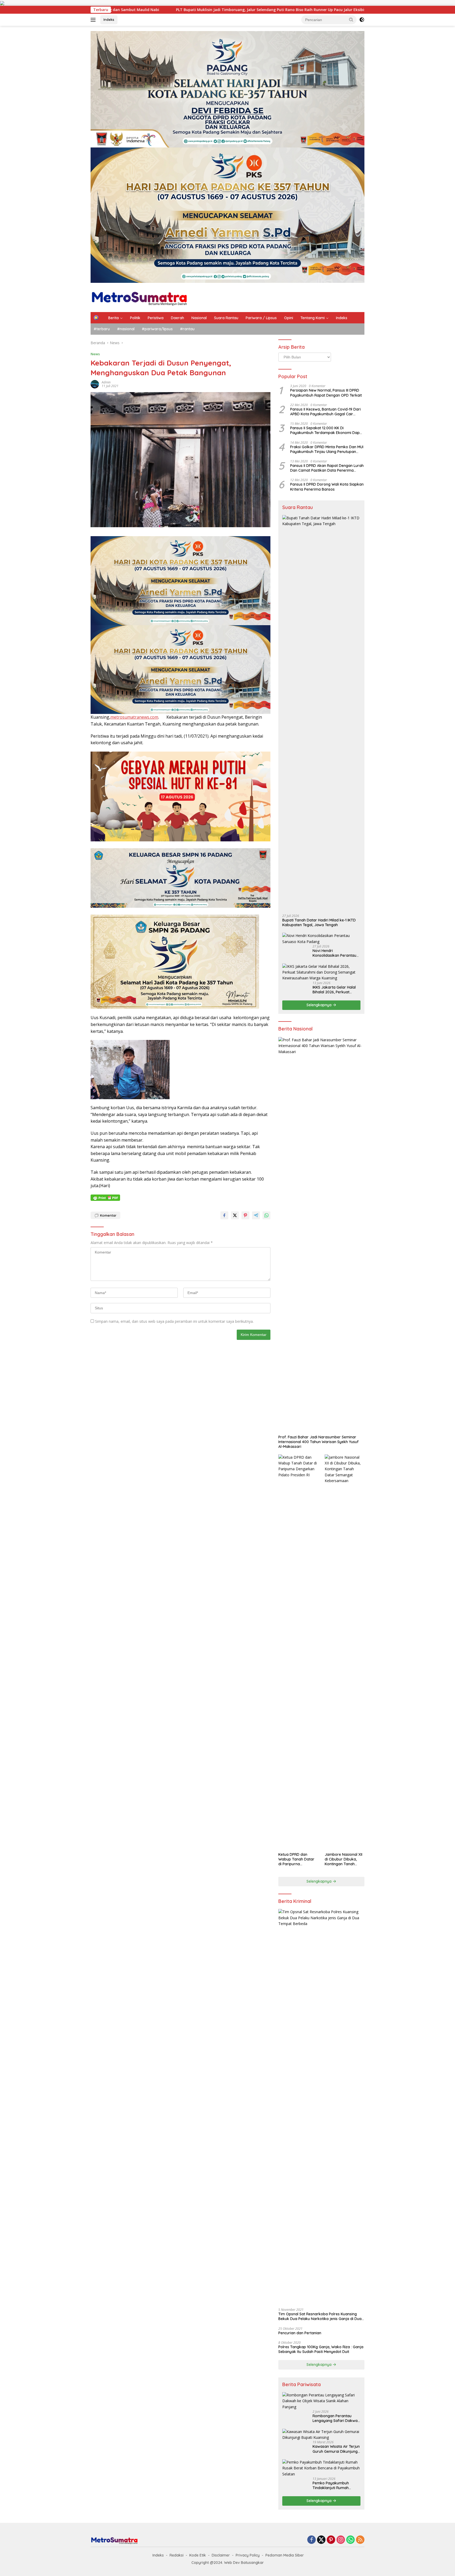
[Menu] (94, 20)
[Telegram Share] (256, 1215)
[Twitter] (321, 2540)
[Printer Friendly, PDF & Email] (105, 1198)
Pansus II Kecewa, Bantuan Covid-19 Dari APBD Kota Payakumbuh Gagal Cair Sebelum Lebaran (325, 412)
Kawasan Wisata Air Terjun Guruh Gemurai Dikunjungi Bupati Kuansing (336, 2449)
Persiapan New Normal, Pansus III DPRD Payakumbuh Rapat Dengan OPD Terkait (326, 393)
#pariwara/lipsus (157, 329)
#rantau (187, 329)
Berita (113, 318)
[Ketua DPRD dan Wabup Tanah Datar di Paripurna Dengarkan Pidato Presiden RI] (298, 1652)
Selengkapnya (320, 1005)
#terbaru (102, 329)
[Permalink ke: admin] (95, 384)
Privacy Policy (248, 2555)
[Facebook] (311, 2540)
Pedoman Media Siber (285, 2555)
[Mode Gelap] (362, 20)
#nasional (126, 329)
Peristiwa (156, 318)
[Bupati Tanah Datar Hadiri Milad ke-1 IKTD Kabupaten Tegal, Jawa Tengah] (321, 713)
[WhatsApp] (350, 2540)
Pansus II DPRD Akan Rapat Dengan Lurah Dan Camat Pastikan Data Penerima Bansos (327, 468)
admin (106, 382)
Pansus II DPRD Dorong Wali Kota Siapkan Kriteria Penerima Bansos (327, 487)
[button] (351, 19)
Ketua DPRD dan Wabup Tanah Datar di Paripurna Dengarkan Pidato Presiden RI (296, 1859)
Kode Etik (198, 2555)
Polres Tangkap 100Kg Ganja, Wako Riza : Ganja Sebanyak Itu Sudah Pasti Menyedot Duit (321, 2349)
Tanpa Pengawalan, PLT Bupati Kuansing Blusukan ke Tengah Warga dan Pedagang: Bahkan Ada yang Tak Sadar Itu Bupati (282, 10)
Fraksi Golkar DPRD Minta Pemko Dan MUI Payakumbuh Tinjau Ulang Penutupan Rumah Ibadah (327, 449)
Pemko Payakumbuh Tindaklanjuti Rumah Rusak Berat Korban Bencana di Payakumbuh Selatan (334, 2485)
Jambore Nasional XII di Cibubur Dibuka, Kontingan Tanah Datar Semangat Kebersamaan (343, 1859)
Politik (135, 318)
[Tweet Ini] (235, 1215)
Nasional (199, 318)
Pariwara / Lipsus (261, 318)
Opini (289, 318)
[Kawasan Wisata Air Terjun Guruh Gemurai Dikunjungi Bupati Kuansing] (321, 2435)
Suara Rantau (226, 318)
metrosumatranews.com (134, 717)
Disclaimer (221, 2555)
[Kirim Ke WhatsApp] (266, 1215)
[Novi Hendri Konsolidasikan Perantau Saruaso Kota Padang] (321, 939)
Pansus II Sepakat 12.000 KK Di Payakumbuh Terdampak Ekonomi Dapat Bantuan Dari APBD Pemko (327, 430)
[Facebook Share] (224, 1215)
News (95, 354)
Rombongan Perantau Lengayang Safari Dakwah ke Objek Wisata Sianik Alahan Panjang (336, 2418)
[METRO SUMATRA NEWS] (139, 297)
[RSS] (360, 2540)
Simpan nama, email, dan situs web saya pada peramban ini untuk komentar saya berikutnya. (174, 1321)
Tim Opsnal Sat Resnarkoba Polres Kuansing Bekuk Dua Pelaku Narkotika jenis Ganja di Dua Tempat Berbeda (320, 2316)
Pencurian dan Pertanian (300, 2333)
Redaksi (177, 2555)
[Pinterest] (331, 2540)
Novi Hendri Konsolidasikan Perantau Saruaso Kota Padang (334, 953)
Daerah (177, 318)
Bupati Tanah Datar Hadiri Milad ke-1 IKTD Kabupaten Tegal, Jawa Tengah (319, 922)
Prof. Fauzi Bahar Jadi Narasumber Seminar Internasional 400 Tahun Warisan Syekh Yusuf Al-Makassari (318, 1442)
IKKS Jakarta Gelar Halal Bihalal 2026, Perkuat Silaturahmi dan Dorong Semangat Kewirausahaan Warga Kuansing (336, 990)
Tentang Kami (313, 318)
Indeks (109, 19)
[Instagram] (341, 2540)
